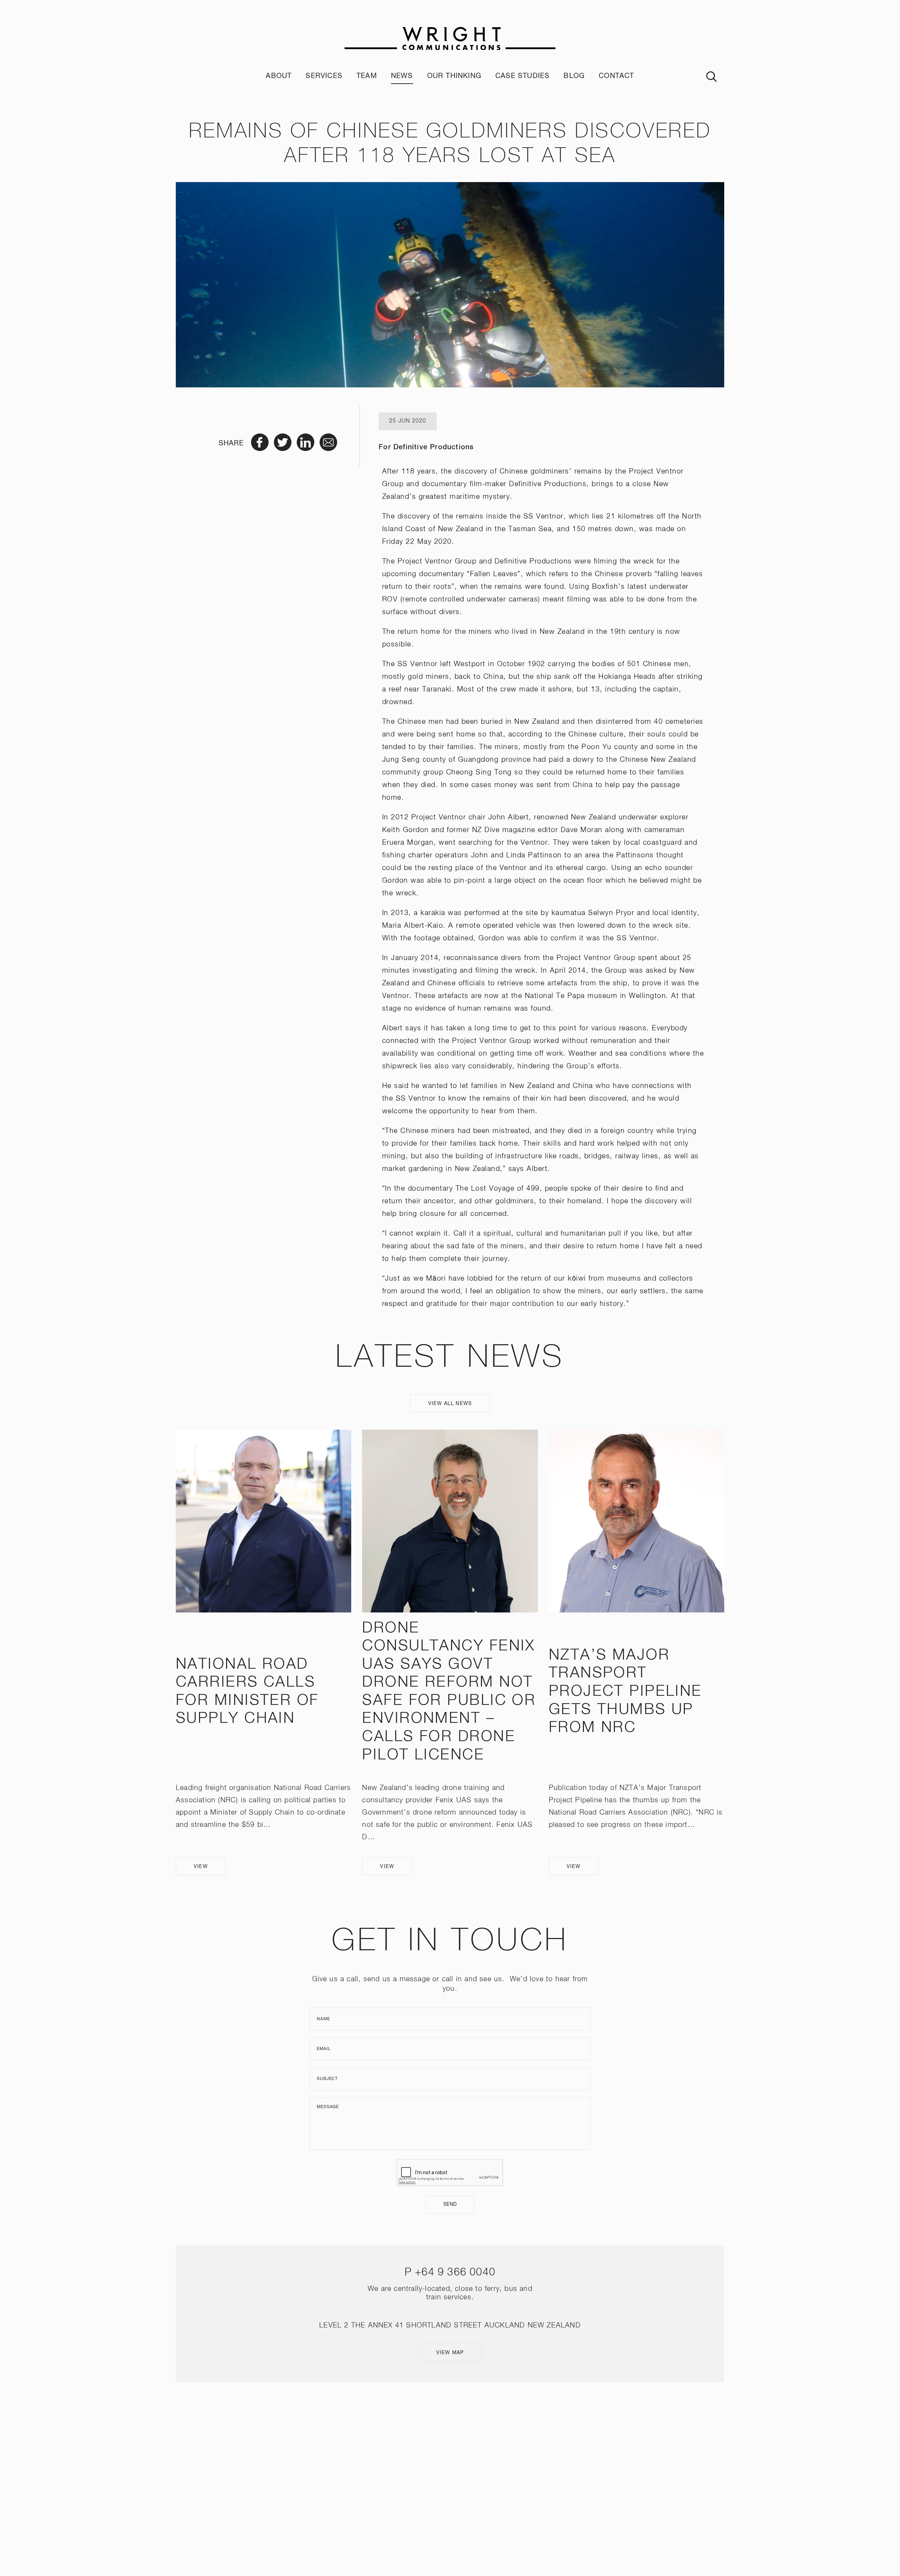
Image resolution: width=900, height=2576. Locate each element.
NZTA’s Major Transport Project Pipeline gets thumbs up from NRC (625, 1692)
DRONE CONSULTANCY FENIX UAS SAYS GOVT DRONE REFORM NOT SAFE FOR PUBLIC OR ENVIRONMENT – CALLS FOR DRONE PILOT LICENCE (449, 1692)
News (402, 76)
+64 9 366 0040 (455, 2273)
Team (367, 76)
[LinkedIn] (460, 2474)
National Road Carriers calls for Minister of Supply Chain (247, 1692)
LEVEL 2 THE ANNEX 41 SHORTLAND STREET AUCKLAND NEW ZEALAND (450, 2325)
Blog (574, 76)
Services (324, 76)
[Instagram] (440, 2474)
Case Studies (522, 76)
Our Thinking (454, 76)
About (279, 76)
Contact (616, 76)
